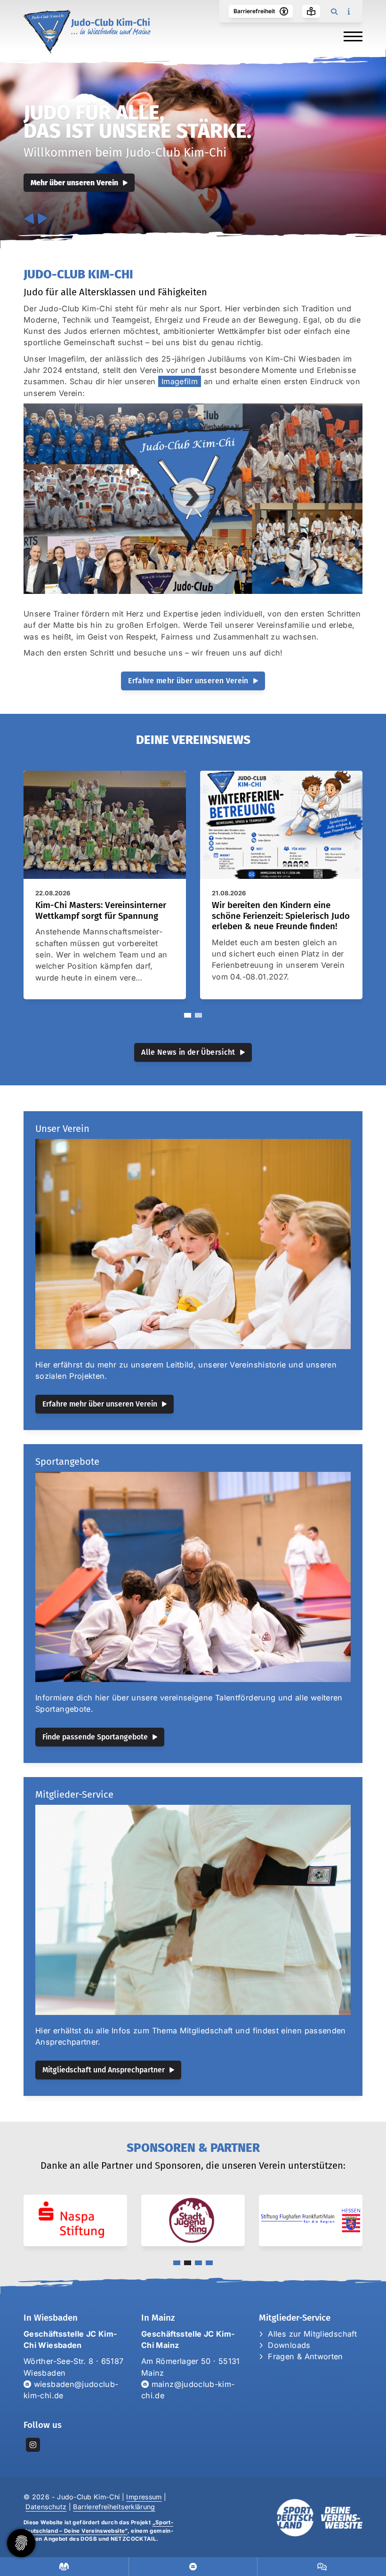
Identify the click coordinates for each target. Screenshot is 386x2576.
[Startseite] (87, 32)
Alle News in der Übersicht (188, 1052)
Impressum (144, 2497)
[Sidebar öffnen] (348, 11)
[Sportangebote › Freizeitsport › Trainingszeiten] (64, 2567)
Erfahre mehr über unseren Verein (188, 681)
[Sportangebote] (193, 1577)
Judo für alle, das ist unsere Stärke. (137, 122)
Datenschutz (46, 2507)
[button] (188, 1015)
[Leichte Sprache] (311, 11)
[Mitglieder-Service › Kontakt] (193, 2567)
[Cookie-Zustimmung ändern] (21, 2543)
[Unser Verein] (193, 1244)
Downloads (289, 2345)
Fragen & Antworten (305, 2356)
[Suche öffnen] (334, 11)
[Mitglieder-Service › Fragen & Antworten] (322, 2567)
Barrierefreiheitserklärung (114, 2507)
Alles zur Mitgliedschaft (312, 2334)
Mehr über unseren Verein (74, 183)
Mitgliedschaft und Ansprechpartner (104, 2070)
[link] (105, 885)
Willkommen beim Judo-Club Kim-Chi (125, 153)
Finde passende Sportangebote (95, 1737)
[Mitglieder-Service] (193, 1910)
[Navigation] (350, 36)
